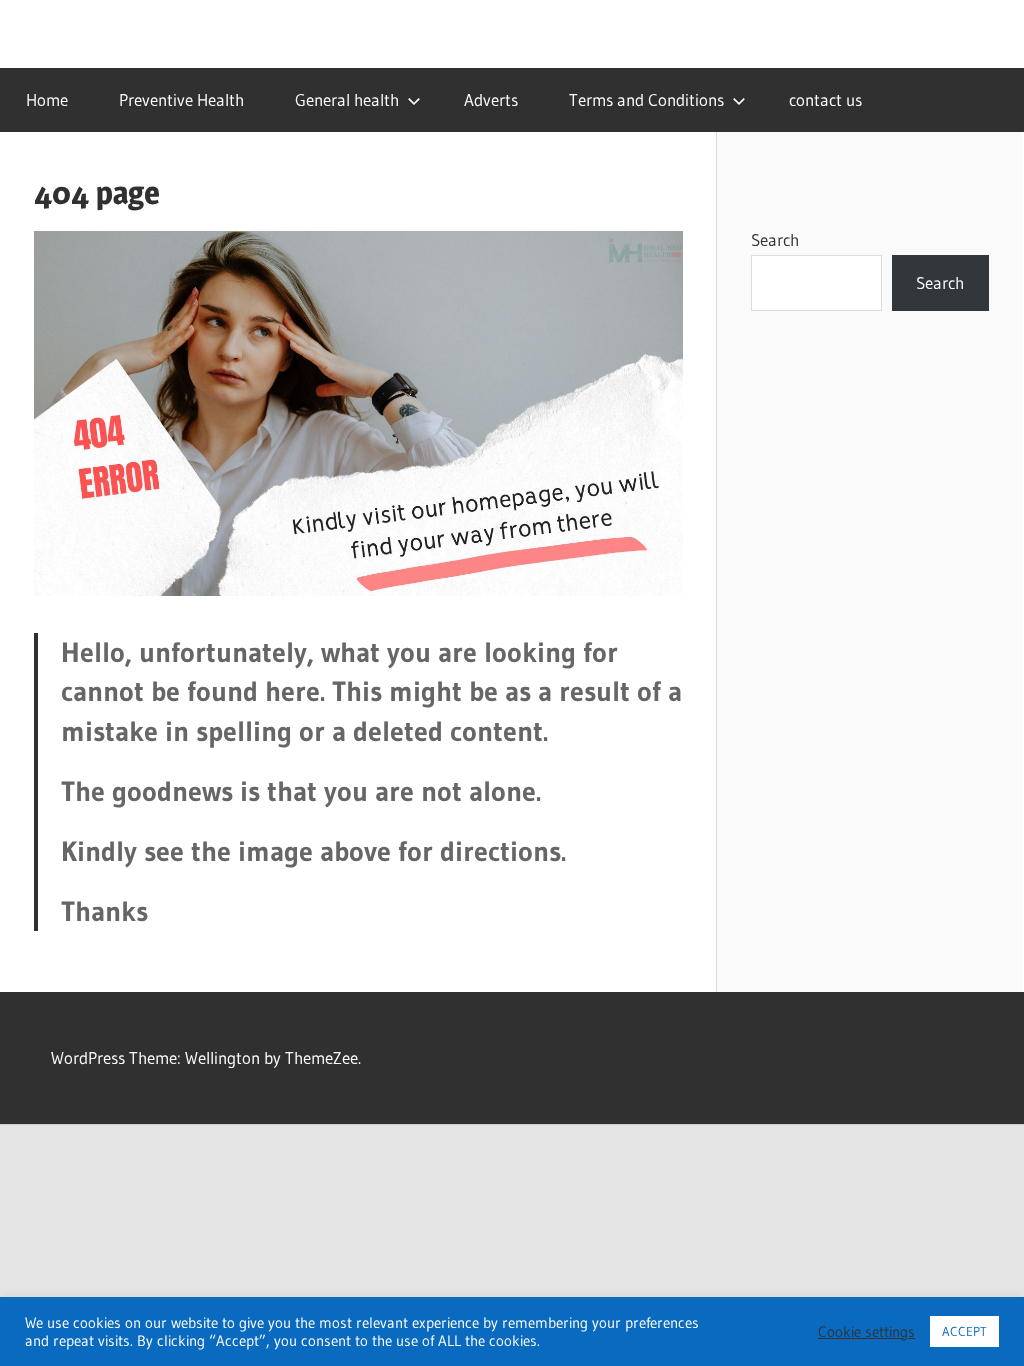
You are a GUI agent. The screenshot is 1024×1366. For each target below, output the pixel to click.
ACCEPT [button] (964, 1331)
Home (47, 99)
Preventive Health (181, 99)
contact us (825, 99)
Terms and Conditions (646, 99)
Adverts (491, 99)
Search (775, 239)
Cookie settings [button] (866, 1332)
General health (347, 99)
